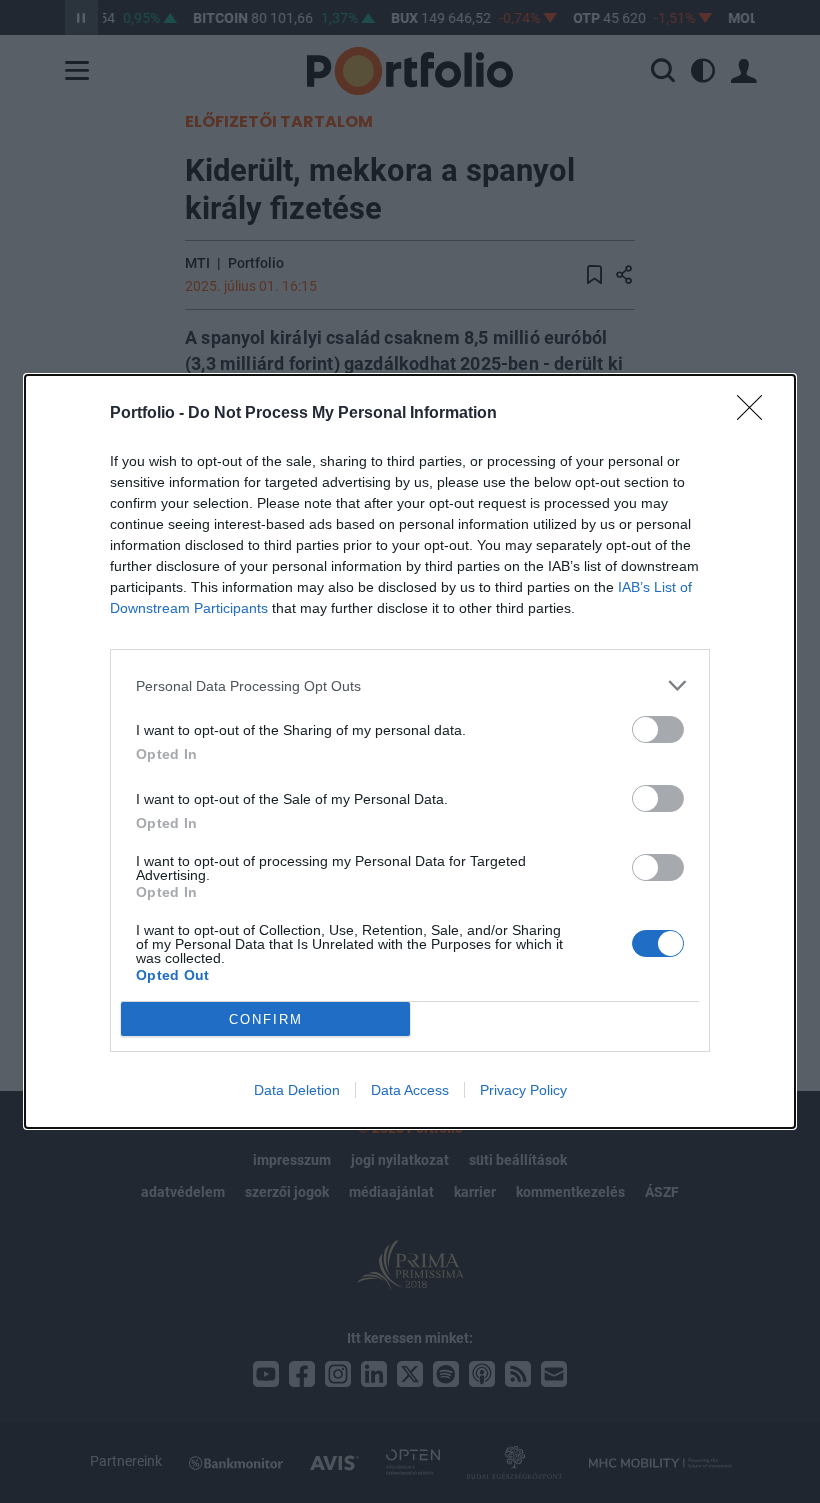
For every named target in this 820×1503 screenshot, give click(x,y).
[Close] (756, 414)
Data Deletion (297, 1090)
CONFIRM (266, 1019)
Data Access (410, 1090)
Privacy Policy (523, 1090)
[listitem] (410, 685)
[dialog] (410, 751)
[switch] (658, 729)
